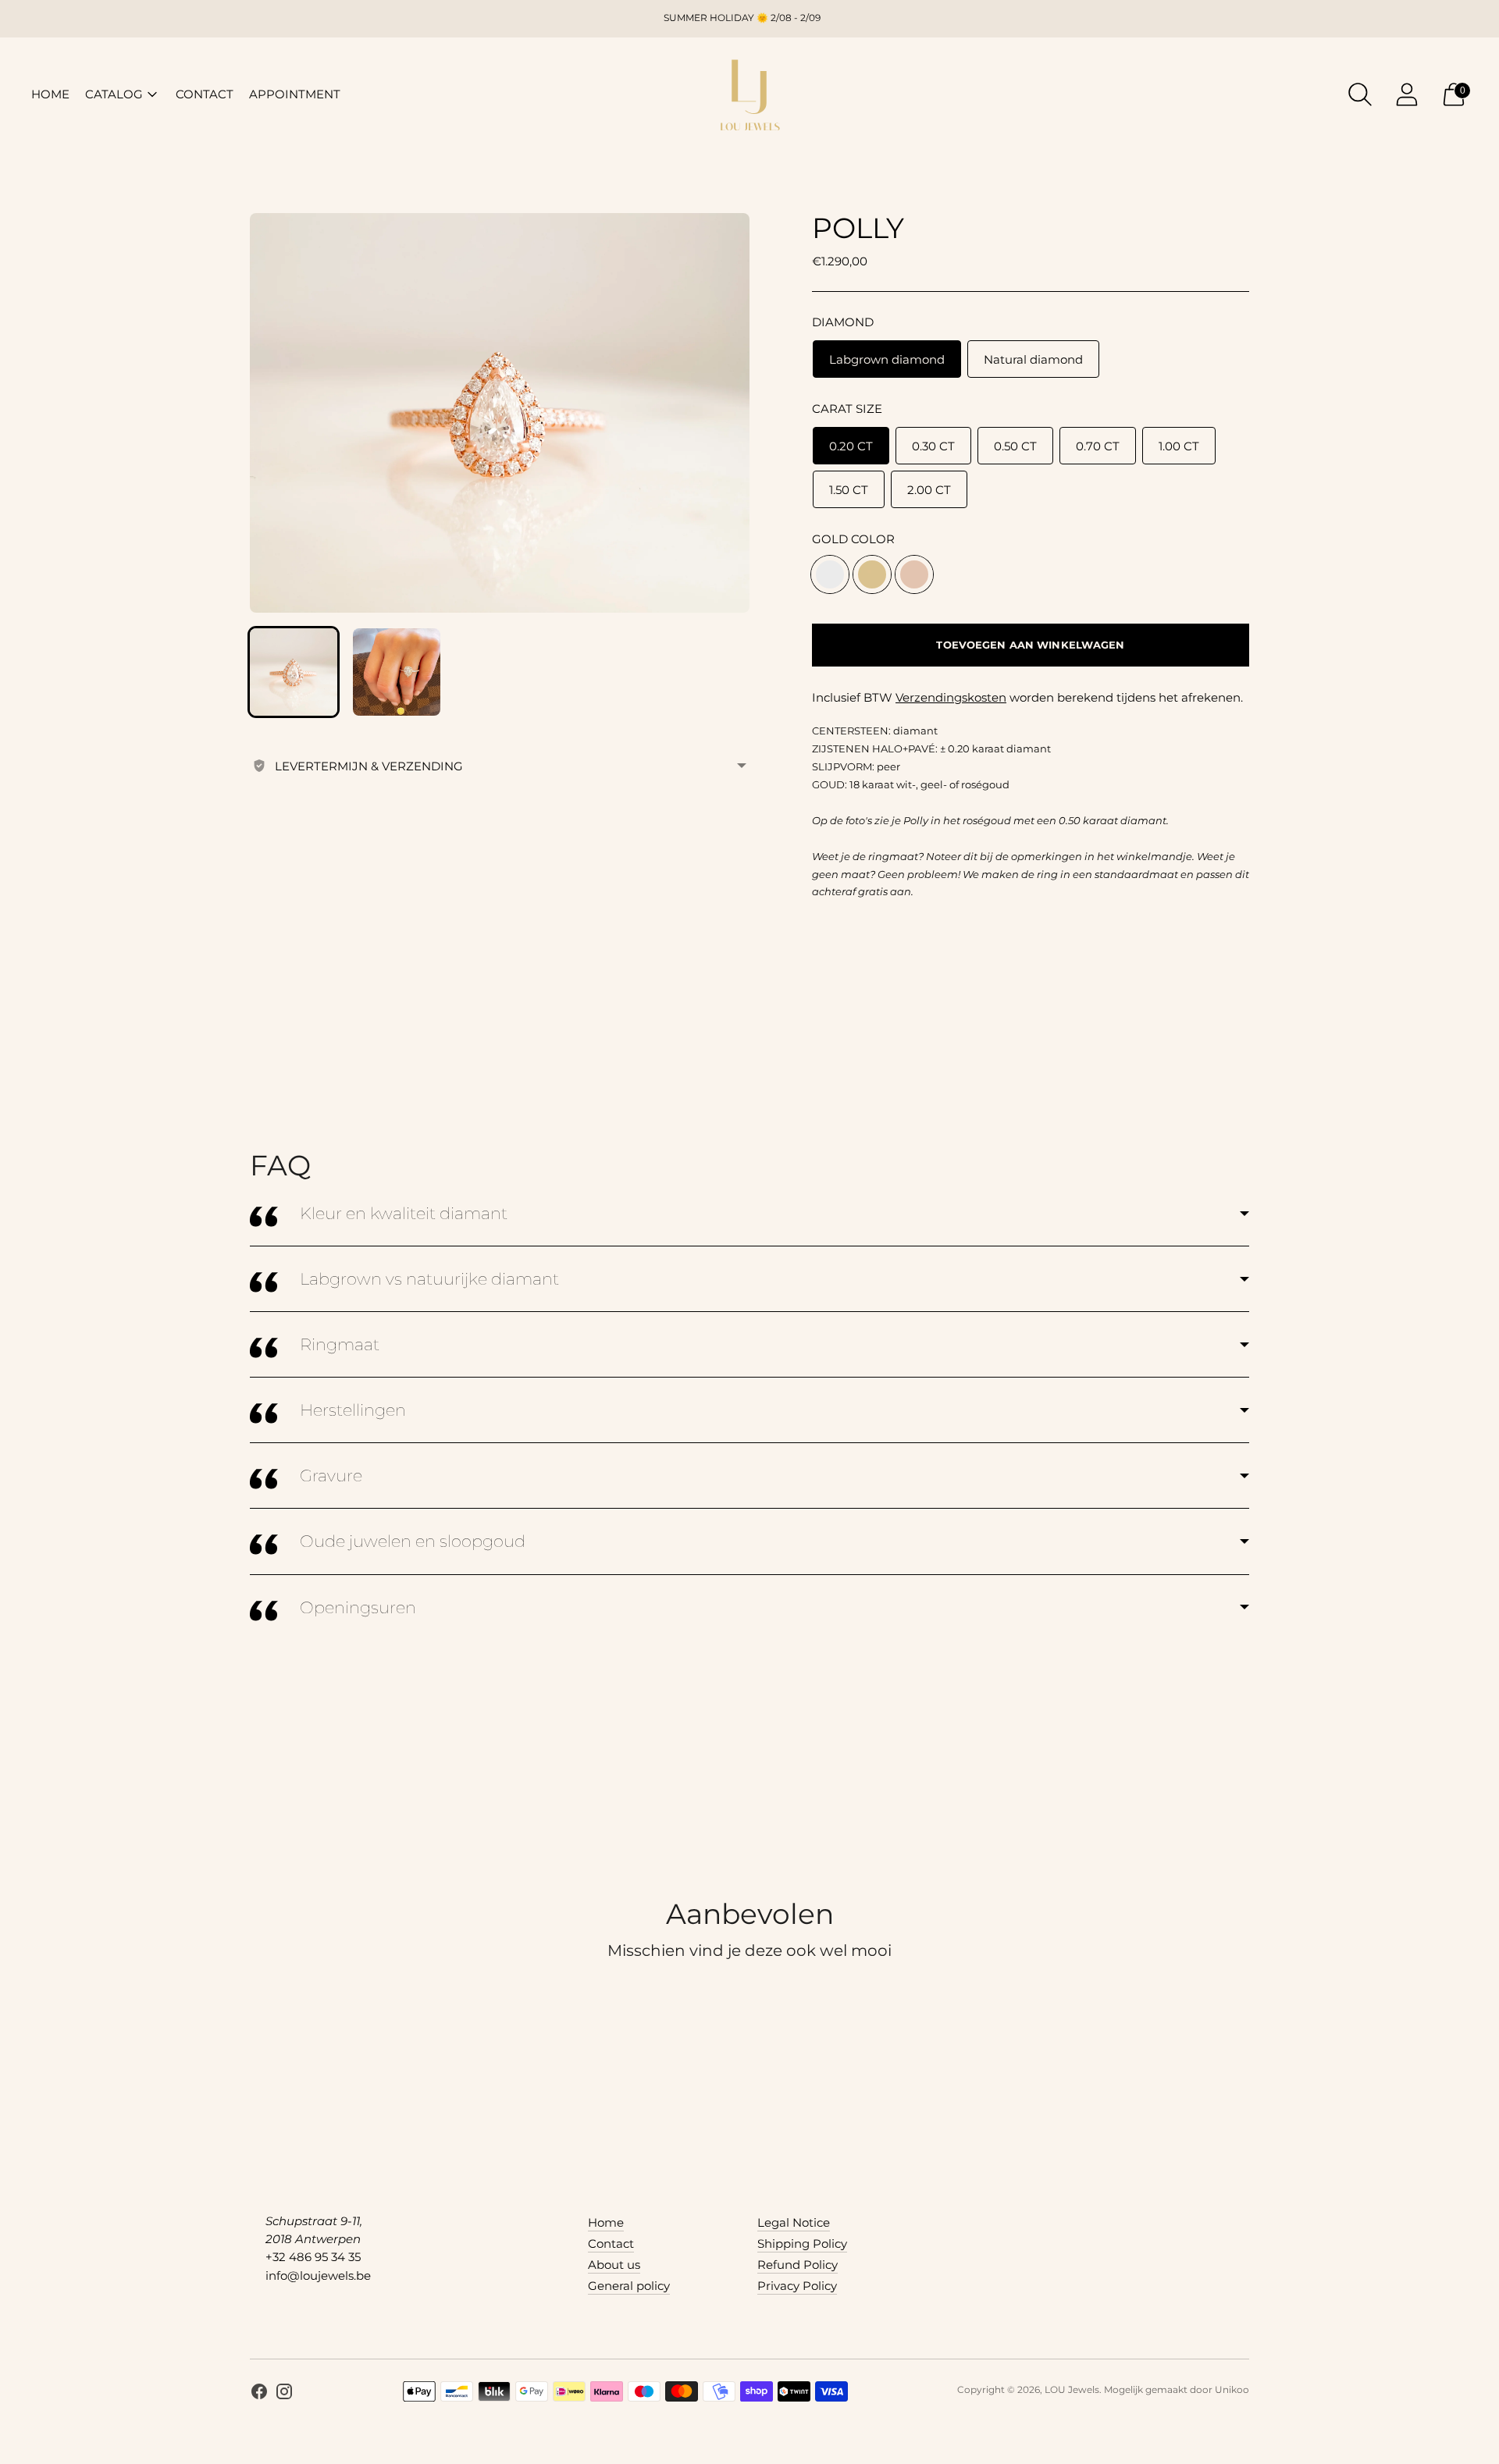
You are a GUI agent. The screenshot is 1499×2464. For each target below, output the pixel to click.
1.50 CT (849, 490)
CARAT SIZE (847, 409)
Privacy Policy (797, 2286)
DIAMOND (843, 322)
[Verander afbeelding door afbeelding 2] (397, 672)
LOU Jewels (1072, 2389)
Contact (611, 2244)
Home (606, 2222)
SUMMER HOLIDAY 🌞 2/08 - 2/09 (742, 18)
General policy (629, 2286)
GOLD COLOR (853, 539)
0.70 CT (1098, 446)
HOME (50, 94)
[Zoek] (1360, 94)
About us (614, 2265)
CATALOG (114, 94)
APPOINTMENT (295, 94)
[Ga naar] (1407, 94)
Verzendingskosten (951, 697)
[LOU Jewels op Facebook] (259, 2394)
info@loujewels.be (318, 2276)
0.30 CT (933, 446)
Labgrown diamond (887, 359)
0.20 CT (851, 446)
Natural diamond (1033, 359)
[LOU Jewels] (749, 94)
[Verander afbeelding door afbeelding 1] (294, 672)
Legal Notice (794, 2222)
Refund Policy (798, 2265)
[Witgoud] (830, 574)
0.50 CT (1015, 446)
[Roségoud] (914, 574)
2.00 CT (929, 490)
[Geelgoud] (872, 574)
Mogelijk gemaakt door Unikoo (1177, 2389)
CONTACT (205, 94)
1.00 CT (1179, 446)
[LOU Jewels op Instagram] (284, 2394)
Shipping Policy (802, 2244)
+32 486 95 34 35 (313, 2257)
